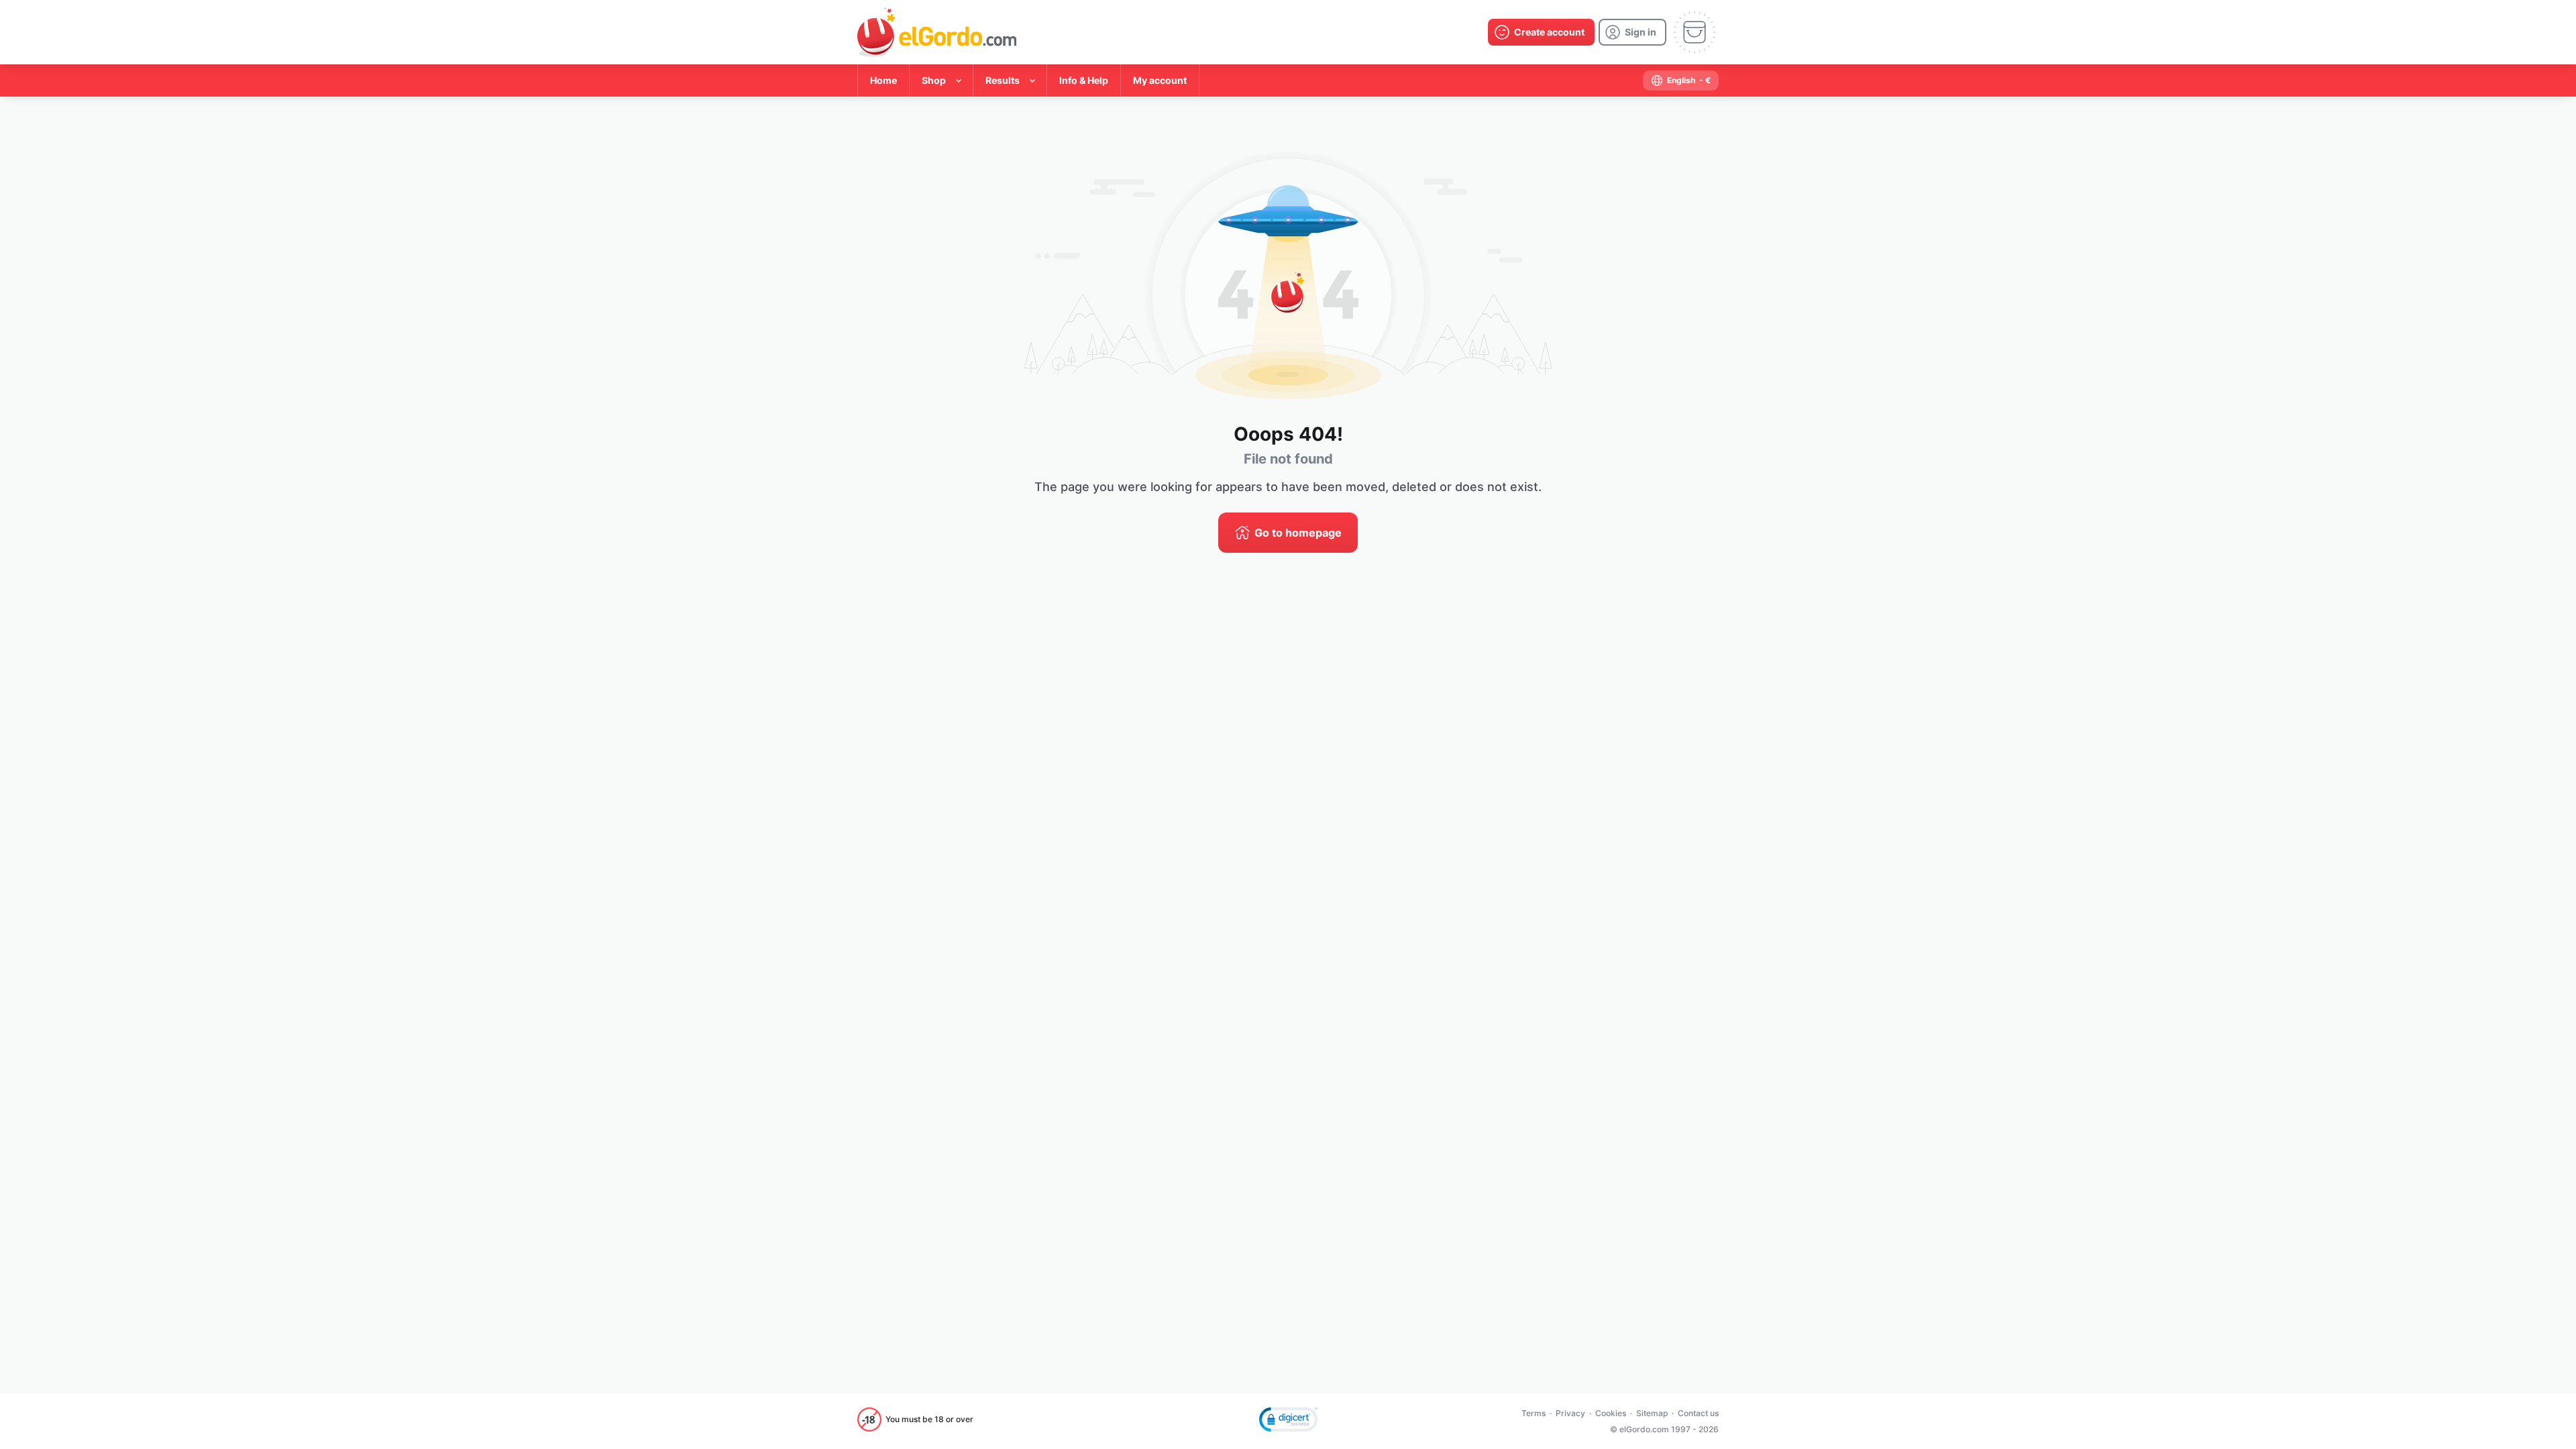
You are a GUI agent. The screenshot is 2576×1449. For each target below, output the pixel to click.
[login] (1632, 32)
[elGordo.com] (937, 32)
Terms (1534, 1413)
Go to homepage (1298, 533)
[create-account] (1541, 32)
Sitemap (1652, 1413)
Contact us (1698, 1413)
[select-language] (1681, 80)
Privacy (1570, 1413)
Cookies (1611, 1413)
